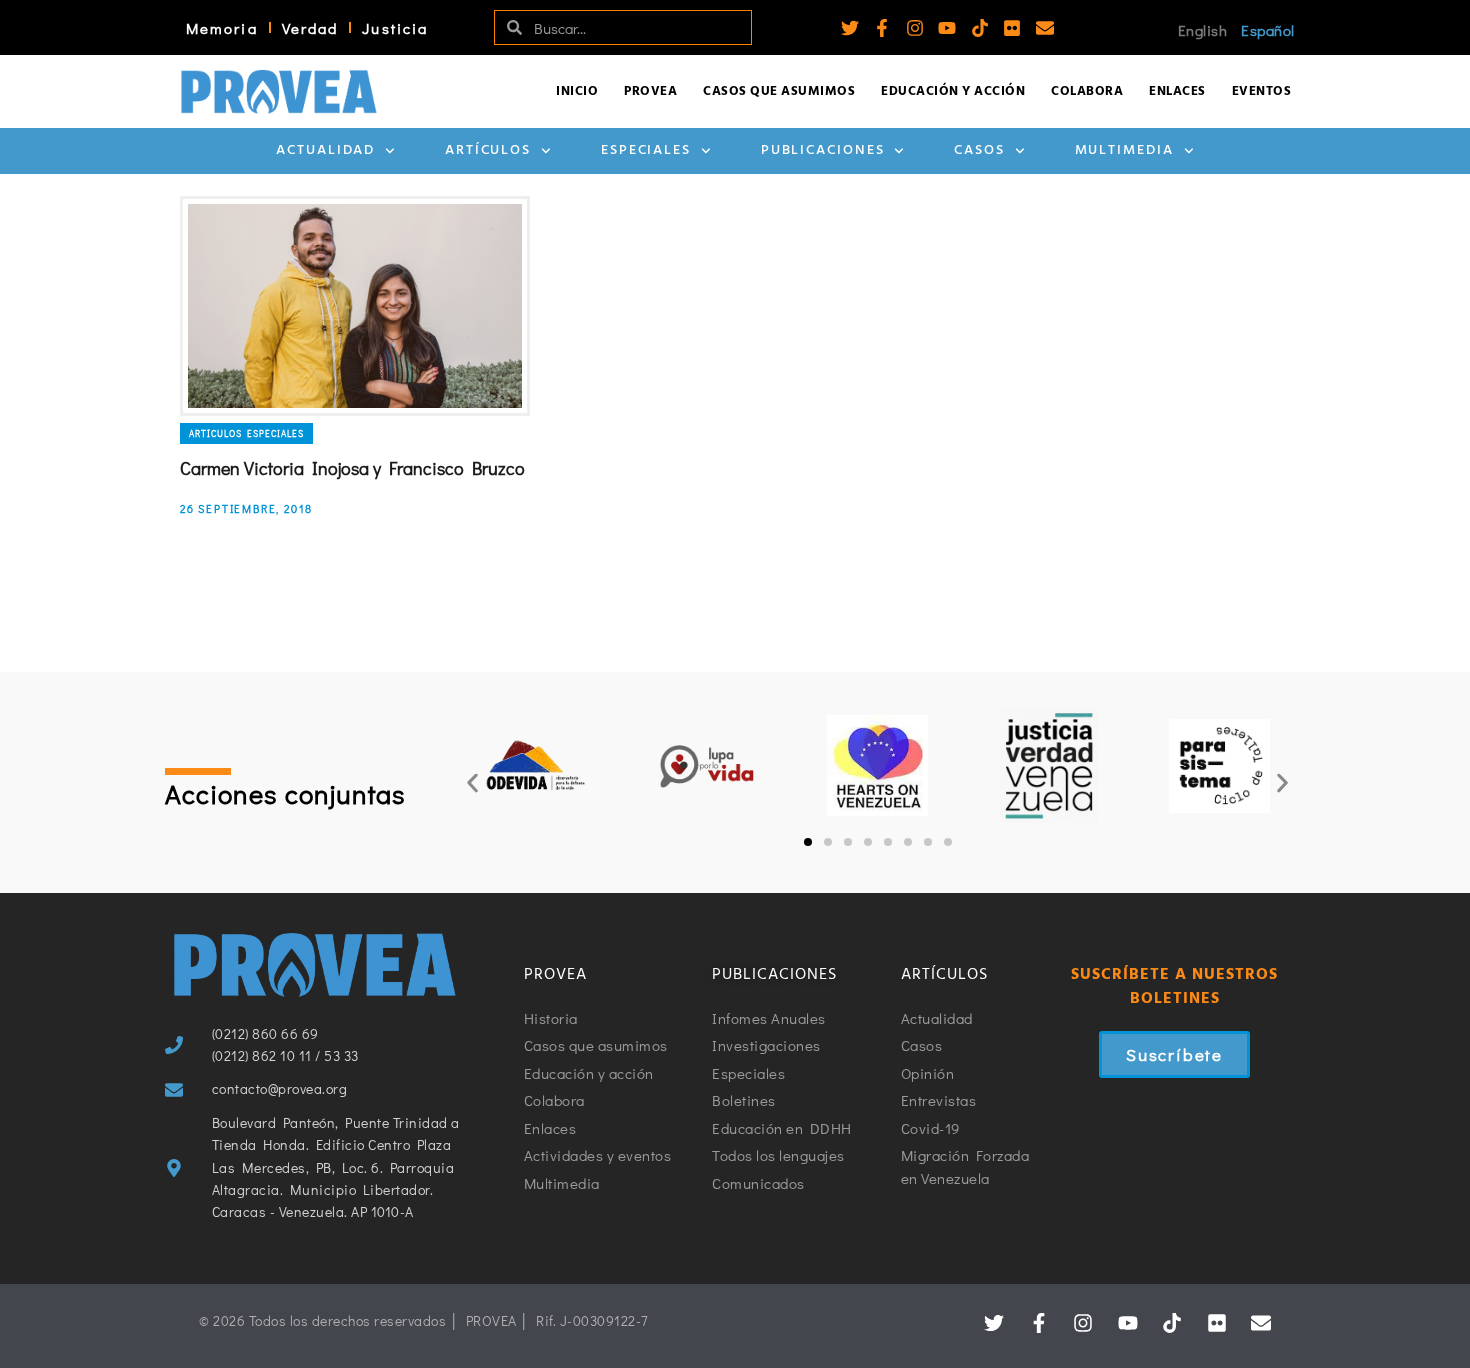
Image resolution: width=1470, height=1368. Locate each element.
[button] (472, 782)
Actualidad (325, 150)
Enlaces (1177, 91)
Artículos (488, 150)
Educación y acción (953, 91)
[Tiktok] (980, 28)
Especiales (646, 150)
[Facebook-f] (882, 28)
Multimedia (1124, 150)
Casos (979, 150)
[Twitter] (850, 28)
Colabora (1087, 91)
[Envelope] (1045, 28)
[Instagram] (915, 28)
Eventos (1262, 91)
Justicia (395, 28)
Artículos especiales (246, 433)
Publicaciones (823, 150)
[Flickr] (1012, 28)
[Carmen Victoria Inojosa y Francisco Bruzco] (355, 306)
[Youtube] (947, 28)
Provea (650, 91)
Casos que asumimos (779, 91)
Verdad (310, 28)
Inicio (577, 91)
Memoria (222, 28)
